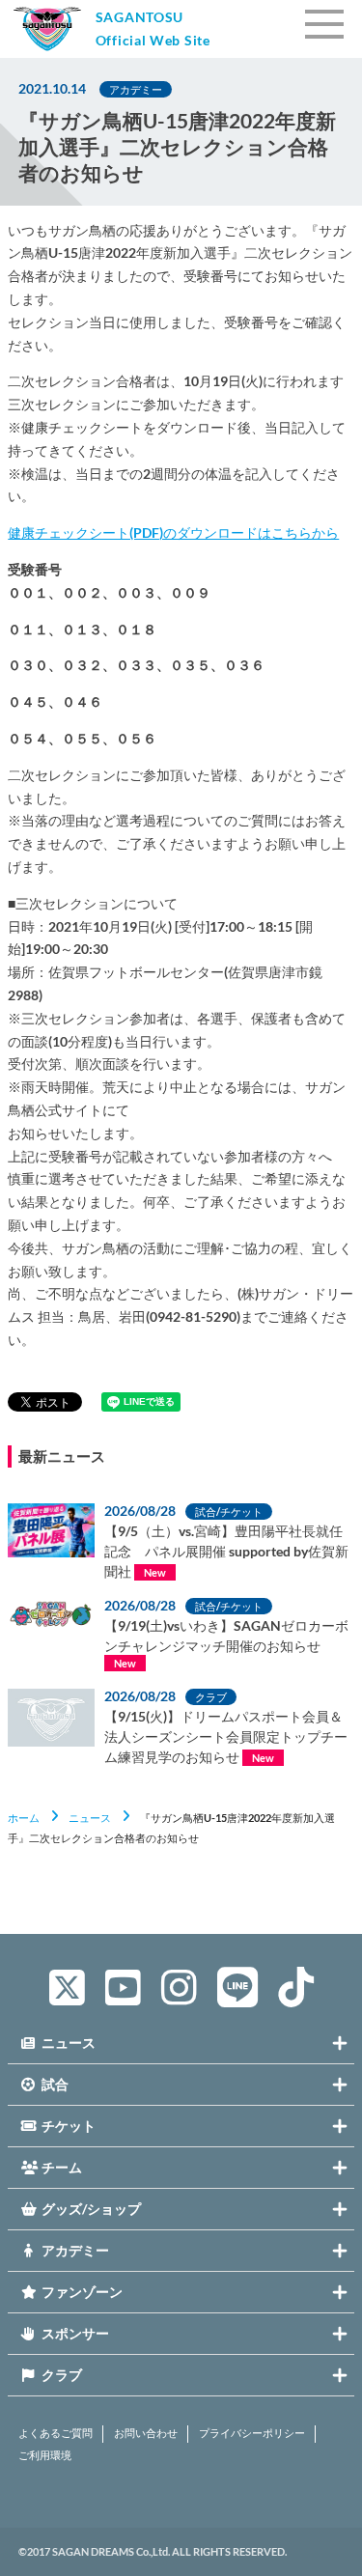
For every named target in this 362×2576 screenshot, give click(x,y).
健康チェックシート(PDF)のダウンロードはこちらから (173, 532)
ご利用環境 (45, 2455)
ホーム (24, 1818)
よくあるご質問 (56, 2433)
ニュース (90, 1818)
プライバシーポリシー (252, 2433)
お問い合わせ (146, 2433)
